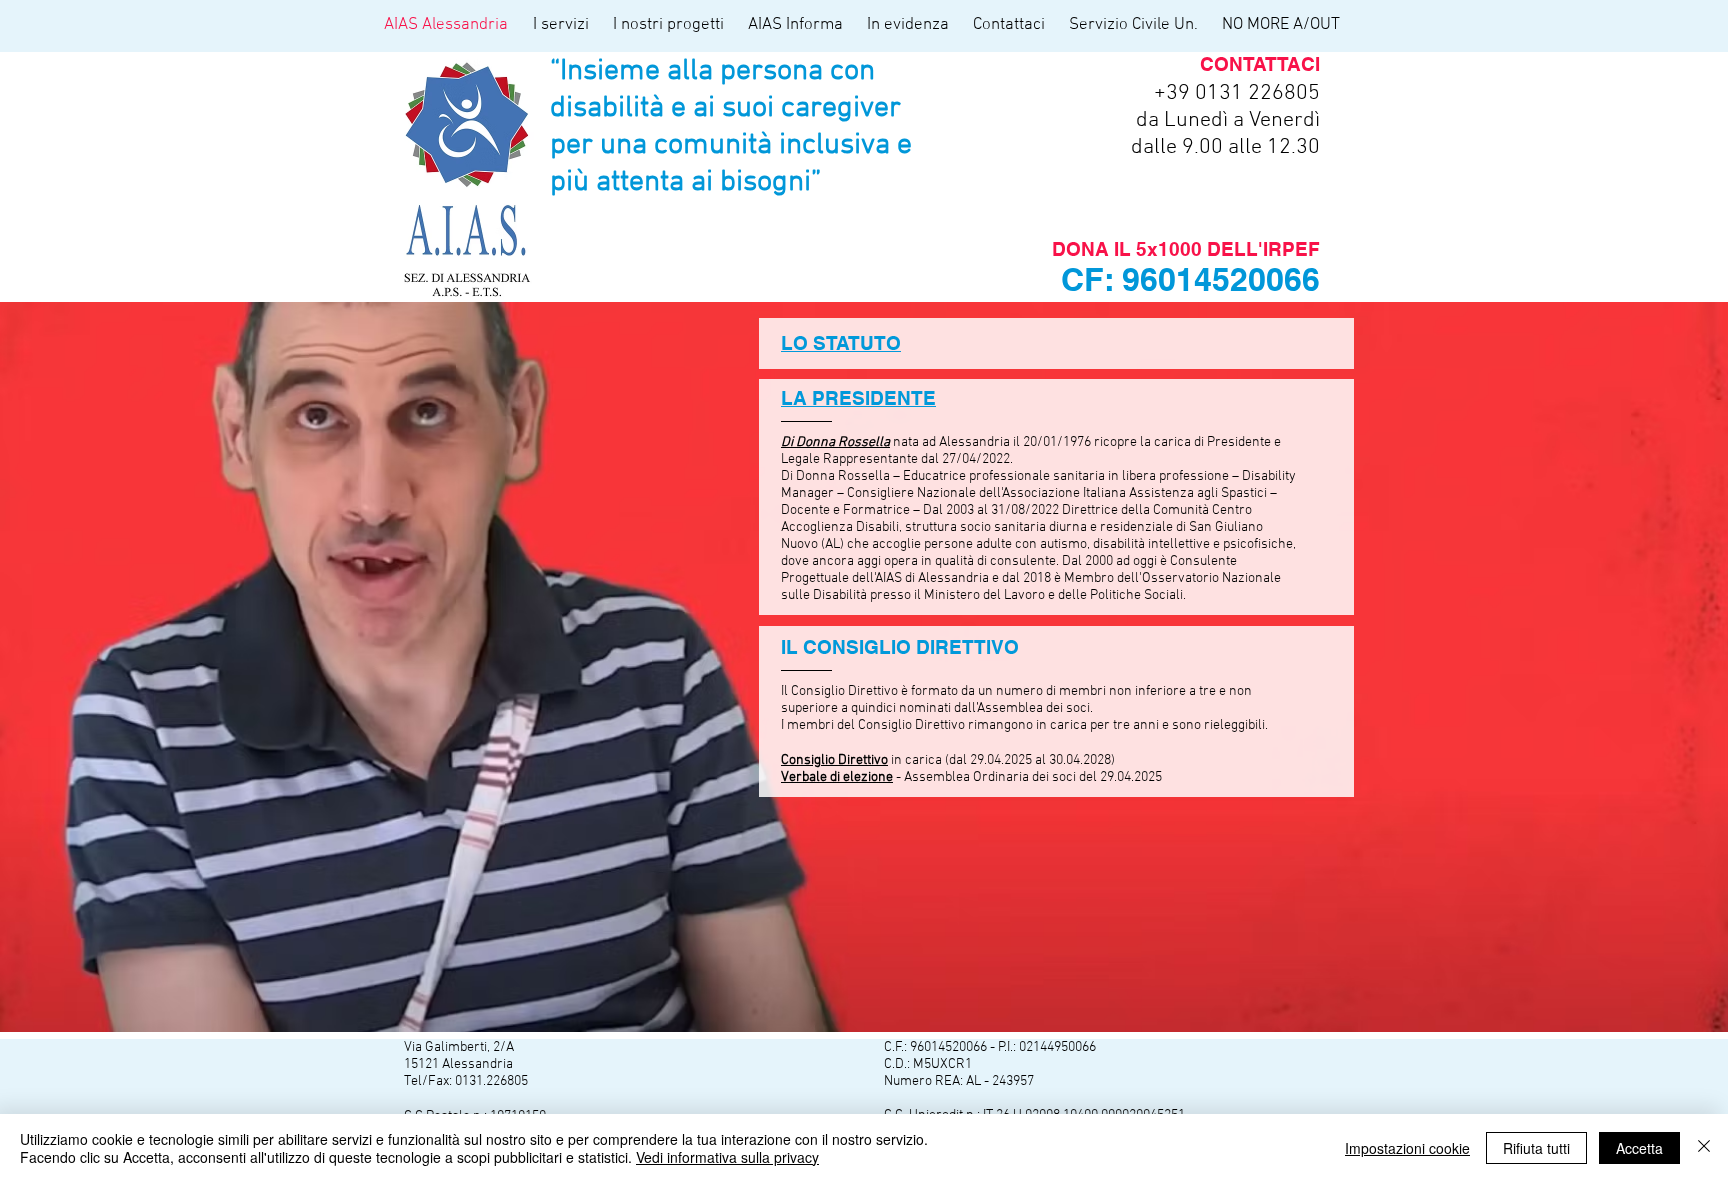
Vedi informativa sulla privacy (727, 1157)
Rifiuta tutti (1536, 1148)
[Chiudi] (1704, 1148)
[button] (563, 25)
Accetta (1639, 1148)
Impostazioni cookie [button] (1407, 1148)
